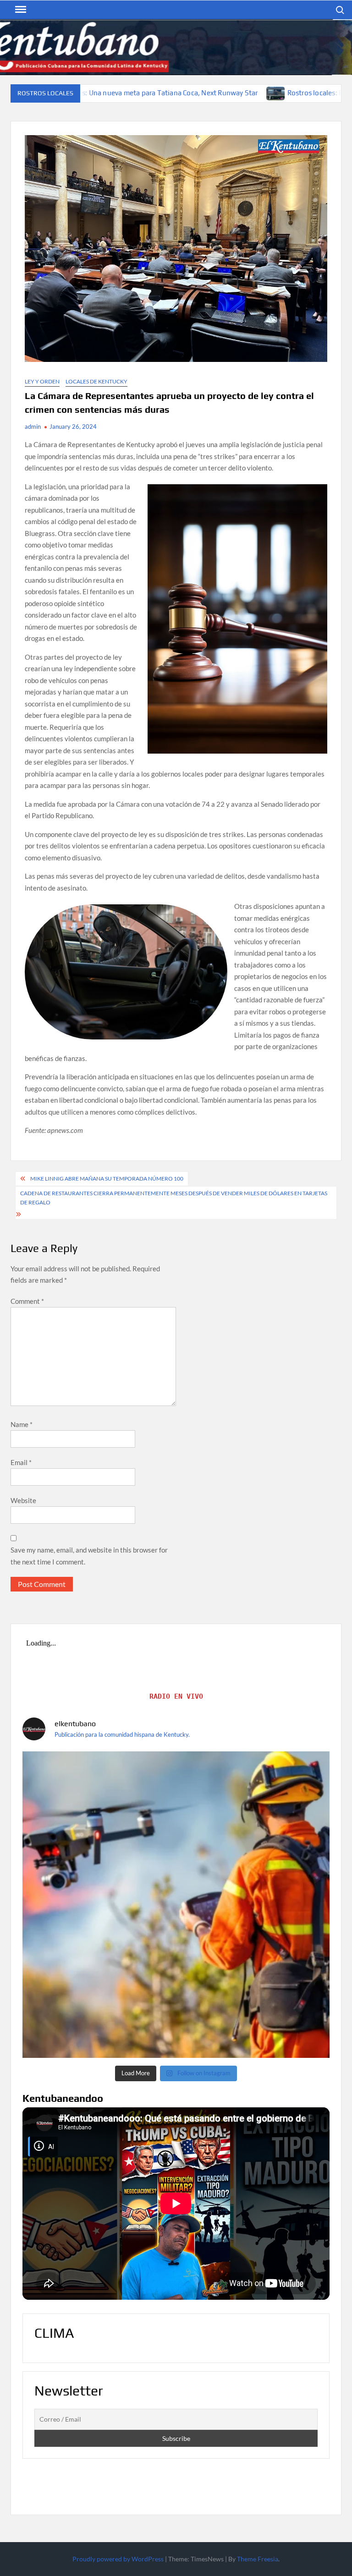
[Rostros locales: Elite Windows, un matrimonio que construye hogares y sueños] (149, 93)
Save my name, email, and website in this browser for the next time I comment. (89, 1556)
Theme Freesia (258, 2559)
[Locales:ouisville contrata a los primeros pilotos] (176, 1905)
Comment (27, 1301)
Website (23, 1500)
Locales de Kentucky (96, 381)
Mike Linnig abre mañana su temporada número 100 (107, 1179)
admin (33, 427)
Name (22, 1424)
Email (21, 1462)
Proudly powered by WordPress (118, 2559)
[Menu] (20, 10)
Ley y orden (42, 381)
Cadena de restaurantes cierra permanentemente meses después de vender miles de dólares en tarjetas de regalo (174, 1198)
